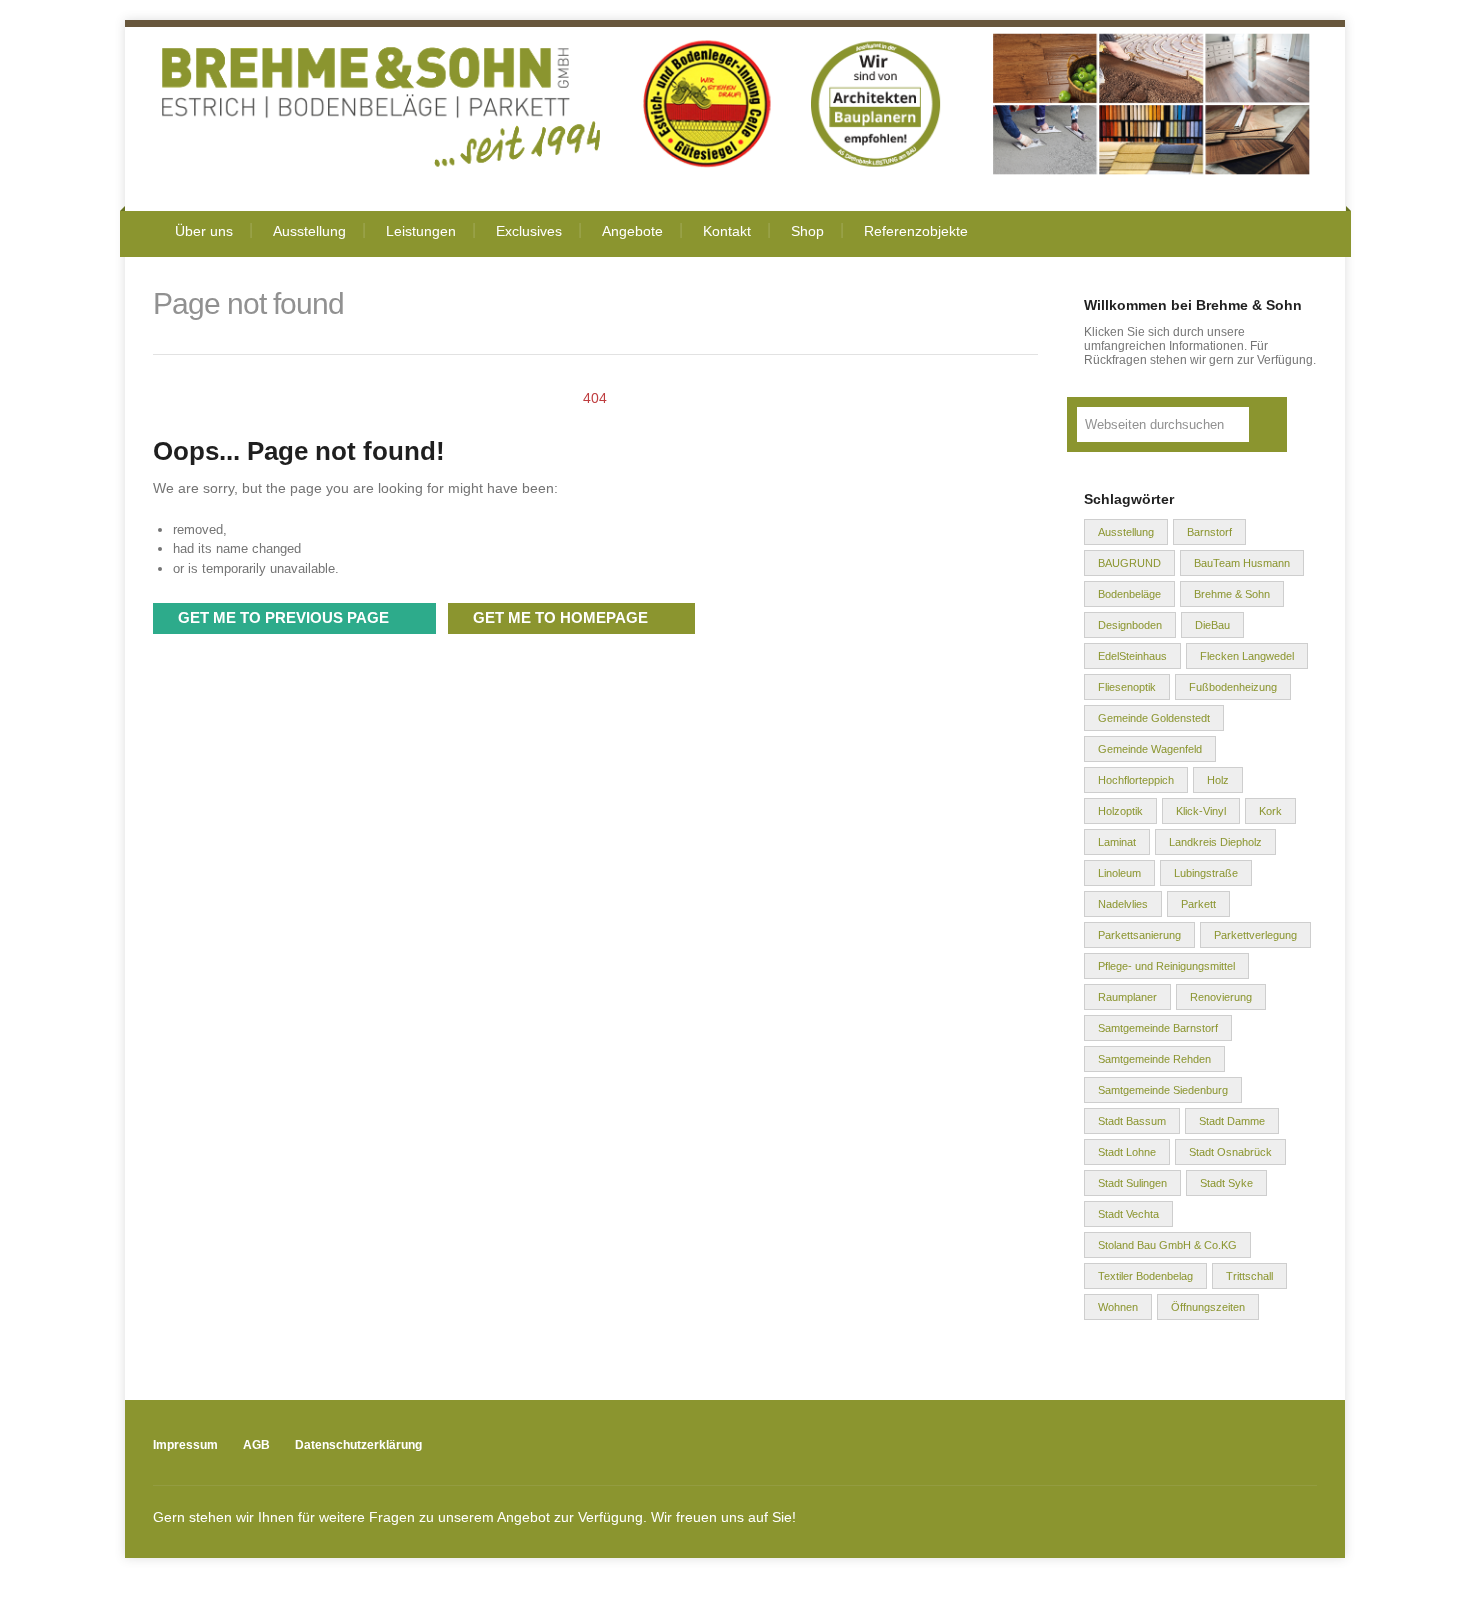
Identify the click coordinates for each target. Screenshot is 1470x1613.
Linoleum (1119, 873)
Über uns (204, 231)
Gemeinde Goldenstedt (1154, 718)
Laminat (1117, 842)
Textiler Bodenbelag (1145, 1276)
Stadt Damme (1232, 1121)
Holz (1218, 780)
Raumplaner (1127, 997)
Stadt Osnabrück (1230, 1152)
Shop (807, 231)
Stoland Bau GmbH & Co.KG (1167, 1245)
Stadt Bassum (1132, 1121)
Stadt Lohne (1127, 1152)
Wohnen (1118, 1307)
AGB (256, 1445)
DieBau (1212, 625)
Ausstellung (309, 231)
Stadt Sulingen (1132, 1183)
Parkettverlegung (1255, 935)
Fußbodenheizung (1233, 687)
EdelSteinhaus (1132, 656)
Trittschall (1249, 1276)
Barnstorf (1209, 532)
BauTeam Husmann (1242, 563)
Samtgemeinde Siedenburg (1163, 1090)
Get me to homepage (560, 617)
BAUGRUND (1129, 563)
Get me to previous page (283, 617)
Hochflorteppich (1136, 780)
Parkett (1198, 904)
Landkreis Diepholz (1215, 842)
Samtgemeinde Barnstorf (1158, 1028)
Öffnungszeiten (1208, 1307)
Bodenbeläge (1129, 594)
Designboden (1130, 625)
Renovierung (1221, 997)
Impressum (185, 1445)
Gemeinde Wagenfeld (1150, 749)
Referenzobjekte (916, 231)
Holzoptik (1120, 811)
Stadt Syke (1226, 1183)
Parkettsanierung (1139, 935)
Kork (1270, 811)
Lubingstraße (1206, 873)
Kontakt (727, 231)
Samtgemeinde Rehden (1154, 1059)
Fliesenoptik (1127, 687)
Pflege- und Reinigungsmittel (1166, 966)
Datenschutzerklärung (358, 1445)
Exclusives (529, 231)
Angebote (632, 231)
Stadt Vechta (1128, 1214)
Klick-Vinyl (1201, 811)
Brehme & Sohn (1232, 594)
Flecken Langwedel (1247, 656)
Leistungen (421, 231)
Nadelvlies (1123, 904)
